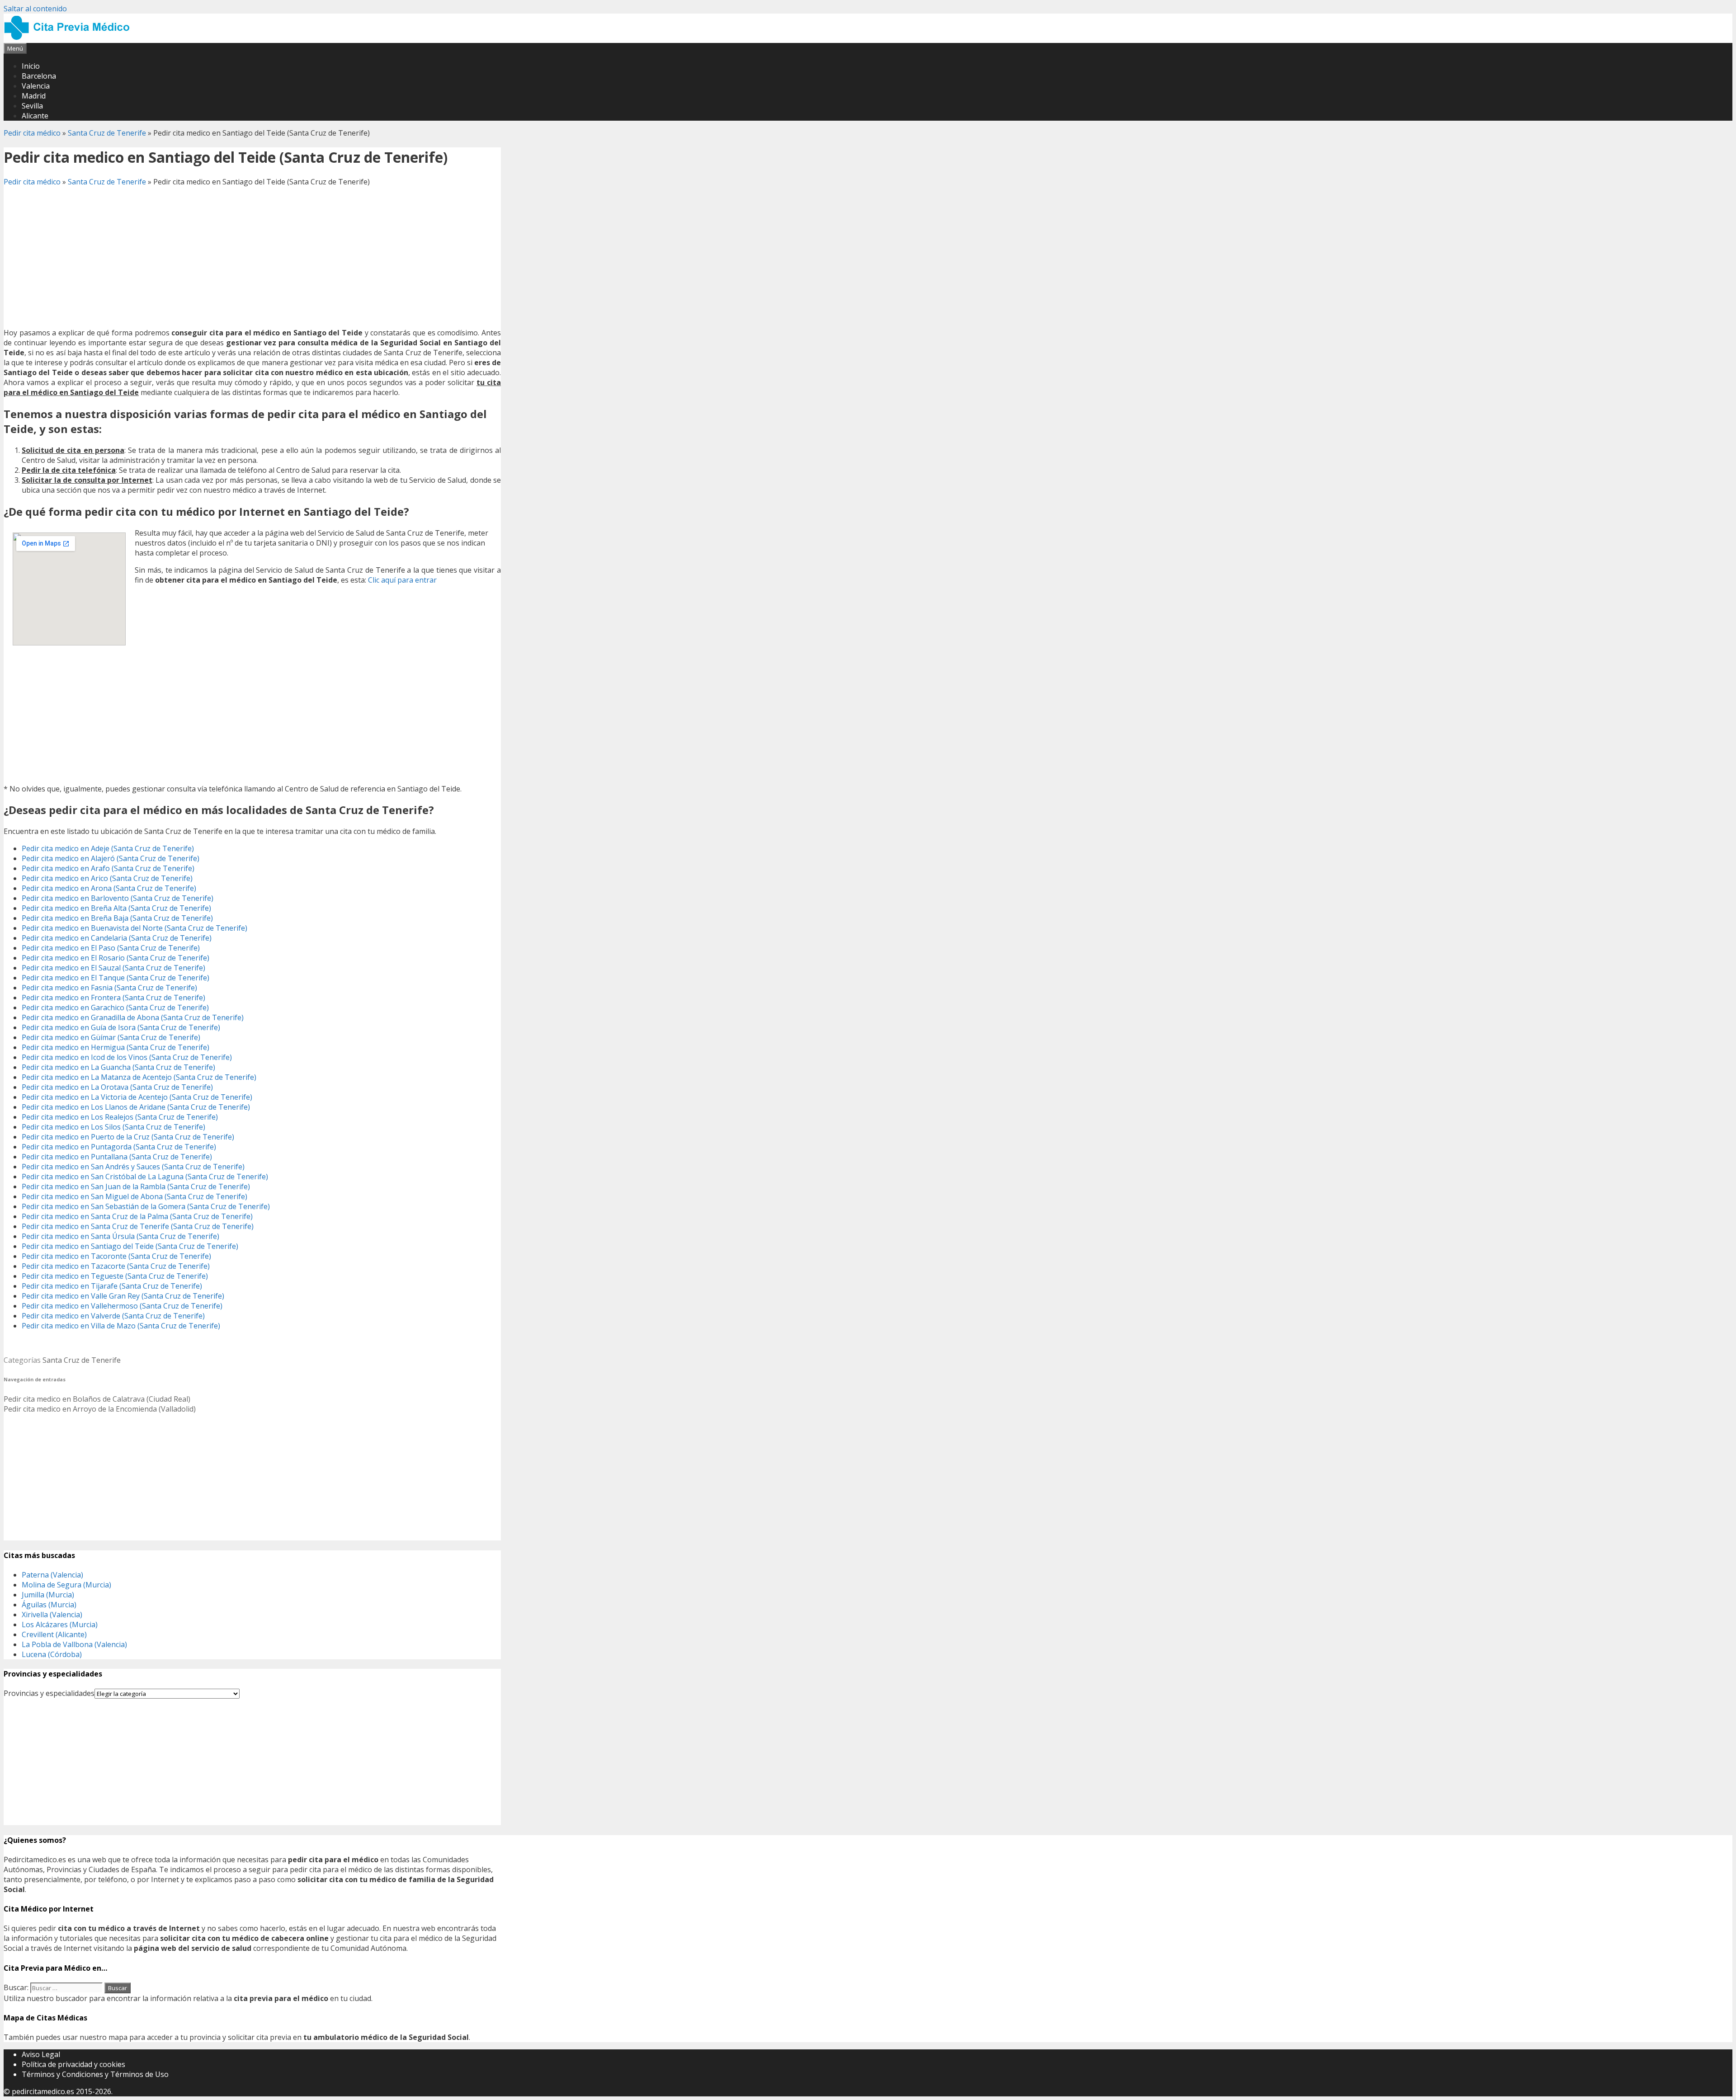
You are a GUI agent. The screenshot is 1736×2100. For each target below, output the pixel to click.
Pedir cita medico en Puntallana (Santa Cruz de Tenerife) (117, 1157)
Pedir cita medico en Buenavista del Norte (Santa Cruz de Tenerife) (134, 928)
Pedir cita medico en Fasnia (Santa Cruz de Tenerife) (109, 988)
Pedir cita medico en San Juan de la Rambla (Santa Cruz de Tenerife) (136, 1187)
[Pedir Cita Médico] (70, 38)
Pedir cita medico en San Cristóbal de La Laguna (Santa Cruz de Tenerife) (145, 1177)
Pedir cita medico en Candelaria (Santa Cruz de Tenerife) (117, 938)
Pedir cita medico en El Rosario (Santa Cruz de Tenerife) (116, 958)
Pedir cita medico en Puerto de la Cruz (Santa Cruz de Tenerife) (128, 1137)
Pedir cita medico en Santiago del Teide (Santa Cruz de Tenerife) (130, 1246)
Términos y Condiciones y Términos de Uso (95, 2074)
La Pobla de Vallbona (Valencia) (74, 1644)
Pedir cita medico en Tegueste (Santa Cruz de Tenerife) (115, 1276)
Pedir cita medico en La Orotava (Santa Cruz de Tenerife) (117, 1087)
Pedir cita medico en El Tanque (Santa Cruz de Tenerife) (116, 978)
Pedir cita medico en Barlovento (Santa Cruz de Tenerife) (118, 898)
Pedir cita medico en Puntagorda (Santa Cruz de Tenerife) (119, 1147)
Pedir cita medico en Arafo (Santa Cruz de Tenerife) (108, 868)
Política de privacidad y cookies (73, 2064)
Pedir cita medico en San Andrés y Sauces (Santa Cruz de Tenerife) (133, 1167)
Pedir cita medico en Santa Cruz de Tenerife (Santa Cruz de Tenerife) (138, 1226)
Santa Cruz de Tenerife (107, 133)
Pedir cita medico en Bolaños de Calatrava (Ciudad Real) (97, 1399)
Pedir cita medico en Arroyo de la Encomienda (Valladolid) (100, 1409)
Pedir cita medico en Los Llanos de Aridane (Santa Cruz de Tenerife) (136, 1107)
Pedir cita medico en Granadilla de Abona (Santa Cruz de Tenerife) (133, 1017)
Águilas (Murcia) (49, 1605)
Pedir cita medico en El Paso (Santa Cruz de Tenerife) (111, 948)
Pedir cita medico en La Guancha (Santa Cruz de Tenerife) (118, 1067)
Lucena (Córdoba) (52, 1654)
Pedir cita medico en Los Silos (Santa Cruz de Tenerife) (113, 1127)
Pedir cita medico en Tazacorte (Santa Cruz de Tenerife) (116, 1266)
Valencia (36, 86)
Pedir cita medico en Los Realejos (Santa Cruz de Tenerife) (120, 1117)
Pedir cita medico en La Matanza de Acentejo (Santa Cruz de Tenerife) (139, 1077)
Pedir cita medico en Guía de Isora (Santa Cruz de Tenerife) (121, 1027)
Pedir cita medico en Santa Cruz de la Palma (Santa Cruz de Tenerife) (137, 1216)
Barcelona (39, 76)
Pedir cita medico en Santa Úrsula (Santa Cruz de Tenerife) (120, 1236)
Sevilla (32, 106)
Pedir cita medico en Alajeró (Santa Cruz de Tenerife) (111, 858)
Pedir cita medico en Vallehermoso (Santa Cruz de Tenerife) (122, 1306)
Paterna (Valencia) (52, 1575)
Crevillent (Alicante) (54, 1634)
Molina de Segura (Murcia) (66, 1585)
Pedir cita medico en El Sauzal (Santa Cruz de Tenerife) (113, 968)
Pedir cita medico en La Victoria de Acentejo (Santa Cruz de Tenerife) (137, 1097)
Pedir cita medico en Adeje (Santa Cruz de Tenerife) (108, 848)
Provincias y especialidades (49, 1693)
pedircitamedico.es (43, 2091)
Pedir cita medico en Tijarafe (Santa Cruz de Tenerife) (112, 1286)
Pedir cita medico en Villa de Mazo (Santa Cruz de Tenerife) (121, 1326)
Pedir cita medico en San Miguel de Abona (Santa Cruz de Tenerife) (134, 1196)
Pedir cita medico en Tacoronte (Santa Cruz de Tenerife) (116, 1256)
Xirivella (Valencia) (52, 1615)
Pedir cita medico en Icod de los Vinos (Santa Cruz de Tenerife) (127, 1057)
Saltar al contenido (35, 9)
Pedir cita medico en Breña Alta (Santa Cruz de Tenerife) (116, 908)
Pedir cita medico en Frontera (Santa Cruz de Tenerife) (113, 998)
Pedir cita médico (32, 133)
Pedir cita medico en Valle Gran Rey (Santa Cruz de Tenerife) (123, 1296)
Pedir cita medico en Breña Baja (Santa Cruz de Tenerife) (117, 918)
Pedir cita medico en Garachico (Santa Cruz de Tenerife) (115, 1008)
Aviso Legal (41, 2054)
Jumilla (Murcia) (48, 1595)
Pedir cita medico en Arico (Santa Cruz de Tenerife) (107, 878)
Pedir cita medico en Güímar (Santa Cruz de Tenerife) (111, 1037)
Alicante (35, 116)
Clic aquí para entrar (402, 580)
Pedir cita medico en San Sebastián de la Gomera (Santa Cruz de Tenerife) (146, 1206)
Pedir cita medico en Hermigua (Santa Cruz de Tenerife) (116, 1047)
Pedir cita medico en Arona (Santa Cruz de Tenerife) (109, 888)
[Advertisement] (252, 257)
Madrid (34, 96)
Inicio (31, 66)
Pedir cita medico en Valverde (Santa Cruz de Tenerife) (113, 1316)
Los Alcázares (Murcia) (60, 1624)
